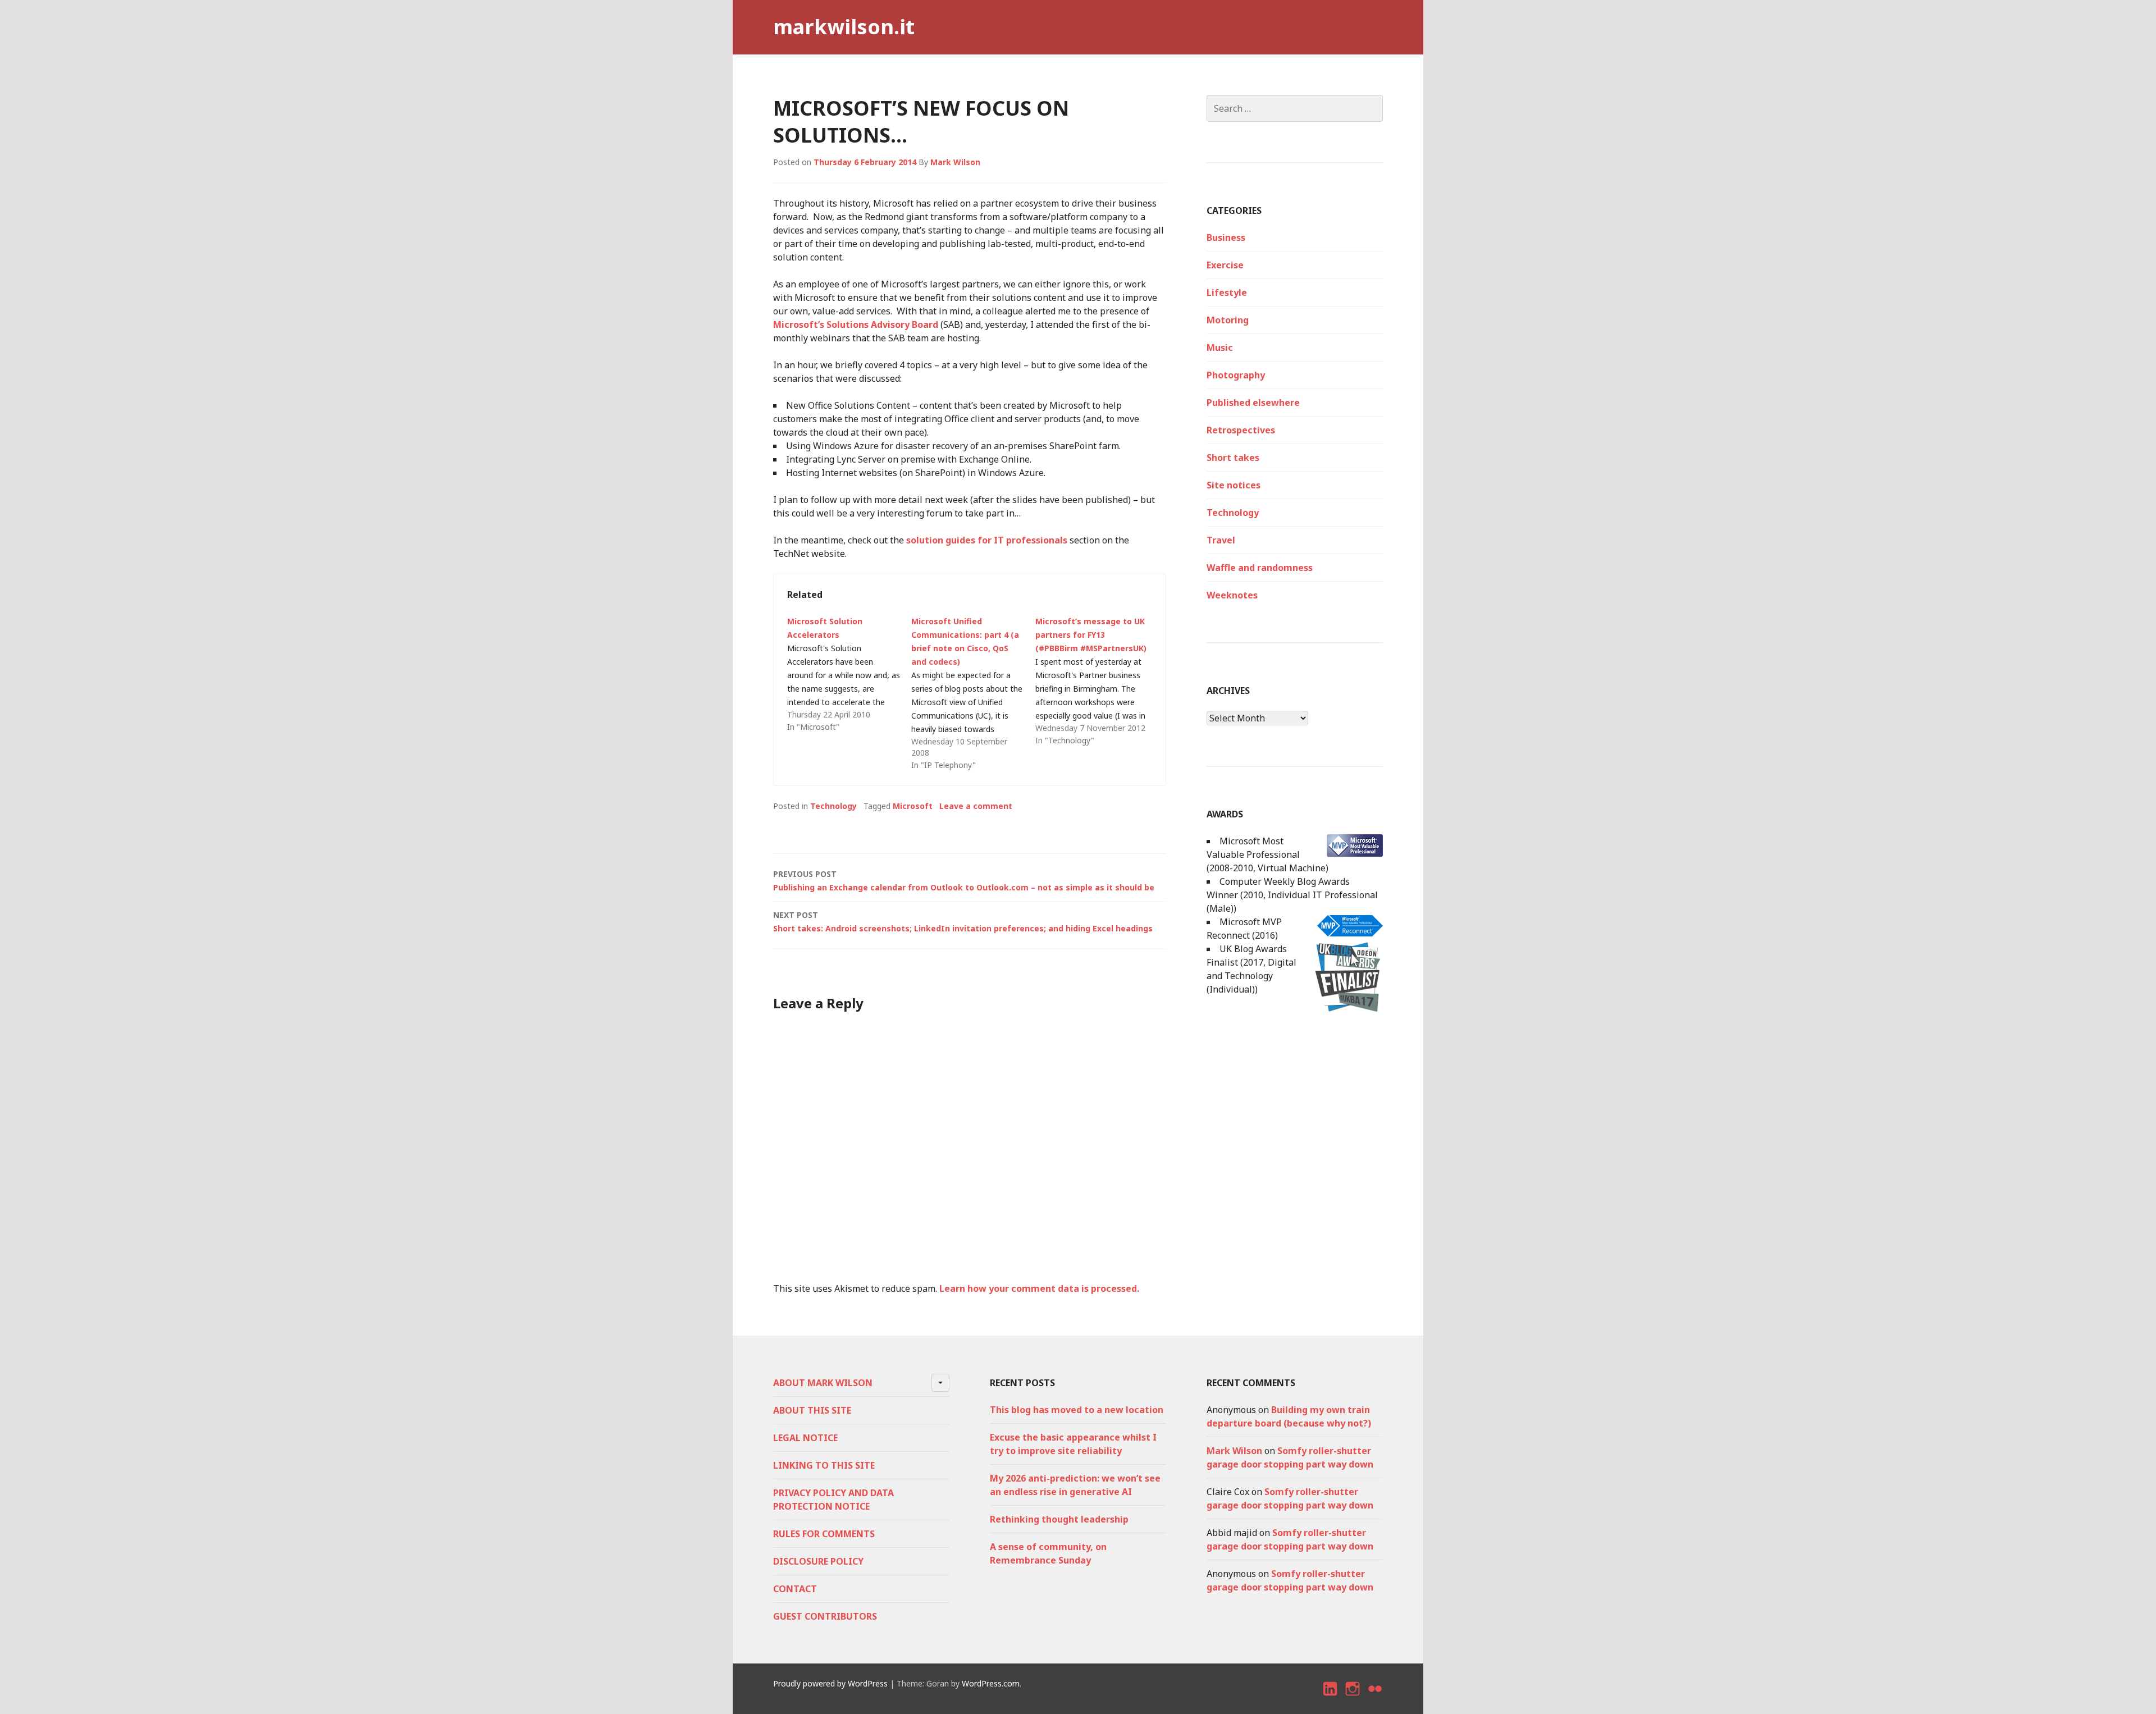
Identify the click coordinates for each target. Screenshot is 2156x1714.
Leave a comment (976, 806)
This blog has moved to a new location (1077, 1410)
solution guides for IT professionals (987, 540)
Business (1226, 237)
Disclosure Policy (818, 1561)
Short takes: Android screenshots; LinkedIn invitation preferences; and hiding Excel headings (963, 922)
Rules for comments (824, 1534)
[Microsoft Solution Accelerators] (849, 674)
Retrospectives (1241, 430)
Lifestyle (1227, 292)
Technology (833, 806)
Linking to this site (824, 1465)
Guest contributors (825, 1616)
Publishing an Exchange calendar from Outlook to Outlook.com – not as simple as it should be (964, 881)
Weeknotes (1232, 595)
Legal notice (805, 1438)
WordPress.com (991, 1683)
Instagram (1353, 1699)
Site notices (1234, 485)
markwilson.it (844, 27)
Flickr (1376, 1699)
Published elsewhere (1253, 403)
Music (1220, 348)
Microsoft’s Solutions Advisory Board (856, 324)
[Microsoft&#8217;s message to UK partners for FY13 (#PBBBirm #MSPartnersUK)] (1097, 681)
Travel (1221, 540)
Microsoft (913, 806)
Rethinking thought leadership (1059, 1519)
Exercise (1225, 265)
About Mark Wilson (823, 1383)
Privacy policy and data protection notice (833, 1500)
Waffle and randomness (1260, 568)
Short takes (1233, 458)
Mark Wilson (955, 162)
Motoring (1228, 320)
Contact (795, 1589)
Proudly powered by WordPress (830, 1683)
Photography (1236, 375)
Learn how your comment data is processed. (1039, 1288)
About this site (812, 1410)
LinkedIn (1331, 1699)
